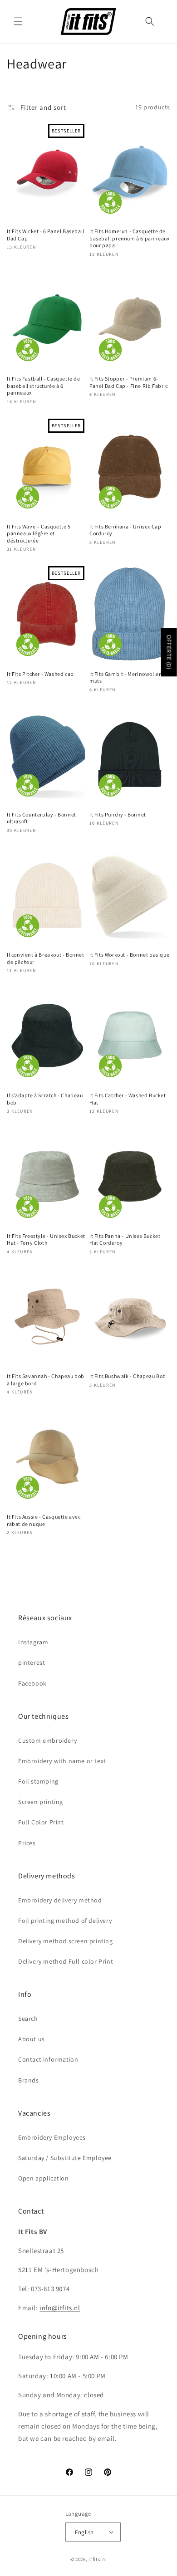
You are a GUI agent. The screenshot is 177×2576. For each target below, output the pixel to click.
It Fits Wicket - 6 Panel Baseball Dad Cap (46, 235)
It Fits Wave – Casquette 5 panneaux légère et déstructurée (39, 533)
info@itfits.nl (60, 2308)
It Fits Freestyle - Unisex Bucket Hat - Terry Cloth (46, 1239)
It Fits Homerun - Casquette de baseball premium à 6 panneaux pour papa (129, 238)
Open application (44, 2178)
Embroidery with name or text (62, 1761)
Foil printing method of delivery (65, 1921)
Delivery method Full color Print (66, 1961)
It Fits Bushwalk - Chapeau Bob (128, 1376)
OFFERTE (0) (169, 652)
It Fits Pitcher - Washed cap (40, 674)
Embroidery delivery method (60, 1900)
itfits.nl (98, 2559)
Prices (27, 1843)
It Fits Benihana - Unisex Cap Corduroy (125, 530)
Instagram (33, 1642)
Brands (29, 2080)
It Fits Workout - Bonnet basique (129, 955)
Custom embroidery (47, 1740)
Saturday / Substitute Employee (65, 2158)
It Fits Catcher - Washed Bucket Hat (128, 1099)
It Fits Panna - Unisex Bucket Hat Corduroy (125, 1239)
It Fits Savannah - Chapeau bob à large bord (46, 1380)
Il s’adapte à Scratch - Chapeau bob (45, 1099)
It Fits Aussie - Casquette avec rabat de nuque (44, 1520)
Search (28, 2019)
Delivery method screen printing (66, 1941)
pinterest (32, 1662)
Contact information (48, 2059)
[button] (18, 21)
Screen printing (41, 1802)
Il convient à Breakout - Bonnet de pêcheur (46, 958)
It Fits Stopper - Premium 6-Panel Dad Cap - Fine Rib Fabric (129, 382)
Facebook (32, 1683)
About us (32, 2039)
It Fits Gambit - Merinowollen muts (126, 677)
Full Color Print (41, 1822)
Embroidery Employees (52, 2137)
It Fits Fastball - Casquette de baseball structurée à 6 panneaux (44, 386)
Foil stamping (38, 1781)
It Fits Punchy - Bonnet (118, 814)
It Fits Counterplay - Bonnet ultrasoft (42, 818)
